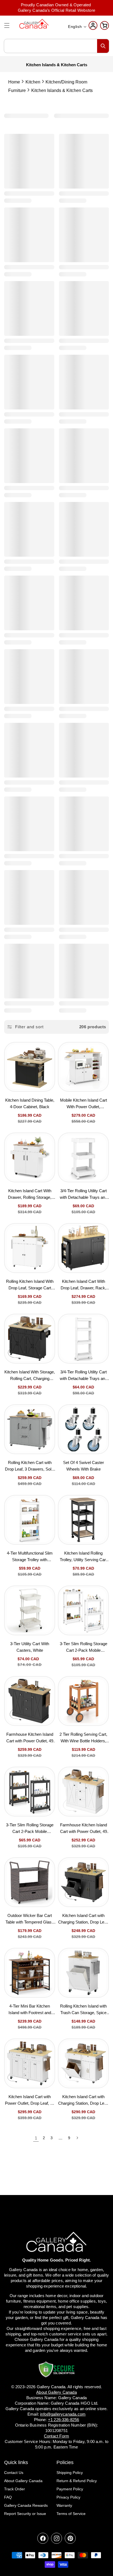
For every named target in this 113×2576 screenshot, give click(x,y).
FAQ (8, 2497)
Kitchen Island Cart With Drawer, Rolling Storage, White (30, 1195)
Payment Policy (70, 2489)
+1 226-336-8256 (64, 2420)
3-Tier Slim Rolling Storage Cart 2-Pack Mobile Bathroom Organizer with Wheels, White (84, 1648)
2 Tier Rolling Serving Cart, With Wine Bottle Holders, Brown (83, 1738)
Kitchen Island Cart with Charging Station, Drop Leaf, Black (83, 1920)
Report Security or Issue (25, 2514)
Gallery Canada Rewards (26, 2505)
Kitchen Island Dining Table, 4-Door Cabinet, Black (30, 1103)
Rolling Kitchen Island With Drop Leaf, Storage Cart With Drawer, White (30, 1285)
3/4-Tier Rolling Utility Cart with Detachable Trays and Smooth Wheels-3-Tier (84, 1195)
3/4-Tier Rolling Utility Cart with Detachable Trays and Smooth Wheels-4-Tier (84, 1376)
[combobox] (56, 46)
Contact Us (14, 2473)
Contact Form (56, 2436)
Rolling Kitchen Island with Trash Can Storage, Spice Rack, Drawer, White (83, 2010)
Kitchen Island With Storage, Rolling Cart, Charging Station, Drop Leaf (30, 1376)
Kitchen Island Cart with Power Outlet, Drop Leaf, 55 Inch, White (30, 2101)
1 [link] (36, 2138)
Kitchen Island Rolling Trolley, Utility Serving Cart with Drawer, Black (83, 1557)
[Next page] (77, 2138)
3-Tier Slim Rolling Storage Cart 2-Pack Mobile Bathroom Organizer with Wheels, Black (30, 1829)
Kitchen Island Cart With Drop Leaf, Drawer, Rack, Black (83, 1285)
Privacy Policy (68, 2497)
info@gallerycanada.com (63, 2414)
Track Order (15, 2489)
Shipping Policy (70, 2473)
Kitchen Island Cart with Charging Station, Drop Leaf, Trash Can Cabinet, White (83, 2101)
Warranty (64, 2505)
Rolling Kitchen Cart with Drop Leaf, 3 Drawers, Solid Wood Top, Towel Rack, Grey (30, 1467)
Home (14, 82)
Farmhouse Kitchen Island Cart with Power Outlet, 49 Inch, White (84, 1829)
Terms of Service (71, 2514)
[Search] (103, 46)
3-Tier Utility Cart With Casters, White (30, 1647)
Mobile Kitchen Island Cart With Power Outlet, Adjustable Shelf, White (84, 1104)
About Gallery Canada (23, 2481)
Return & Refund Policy (77, 2481)
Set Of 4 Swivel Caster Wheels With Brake (84, 1466)
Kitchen (33, 82)
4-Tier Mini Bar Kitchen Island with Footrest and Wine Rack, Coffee (30, 2010)
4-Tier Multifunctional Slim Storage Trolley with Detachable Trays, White (30, 1557)
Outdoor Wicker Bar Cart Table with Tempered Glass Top (30, 1920)
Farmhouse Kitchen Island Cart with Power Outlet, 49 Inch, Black (30, 1738)
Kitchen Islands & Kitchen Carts (62, 90)
